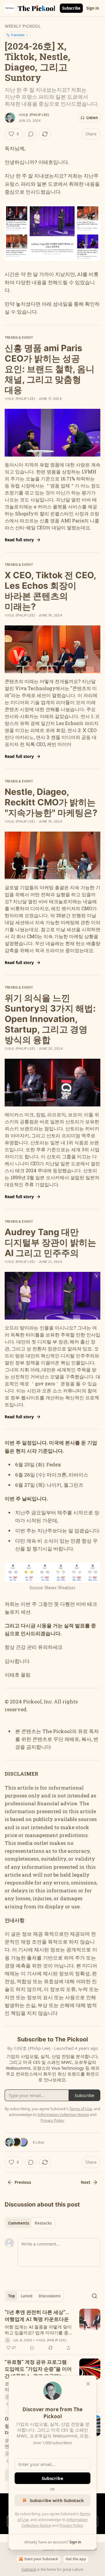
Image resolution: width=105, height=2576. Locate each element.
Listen (92, 118)
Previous (23, 2182)
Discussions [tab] (49, 2296)
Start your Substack (41, 2559)
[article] (52, 2330)
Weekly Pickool (23, 26)
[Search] (94, 2296)
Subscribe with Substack (57, 2500)
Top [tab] (12, 2296)
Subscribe (71, 8)
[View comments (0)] (31, 134)
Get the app (76, 2559)
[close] (88, 2384)
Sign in (93, 8)
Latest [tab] (27, 2296)
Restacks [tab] (43, 2223)
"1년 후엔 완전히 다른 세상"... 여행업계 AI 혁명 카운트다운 (37, 2316)
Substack (29, 2569)
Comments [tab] (19, 2223)
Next (86, 2182)
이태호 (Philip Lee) (34, 115)
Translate (18, 35)
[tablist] (30, 2223)
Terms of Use (81, 2109)
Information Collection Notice (63, 2114)
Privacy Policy (71, 2525)
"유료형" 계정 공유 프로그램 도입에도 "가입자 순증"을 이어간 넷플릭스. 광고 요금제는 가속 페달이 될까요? (38, 2369)
